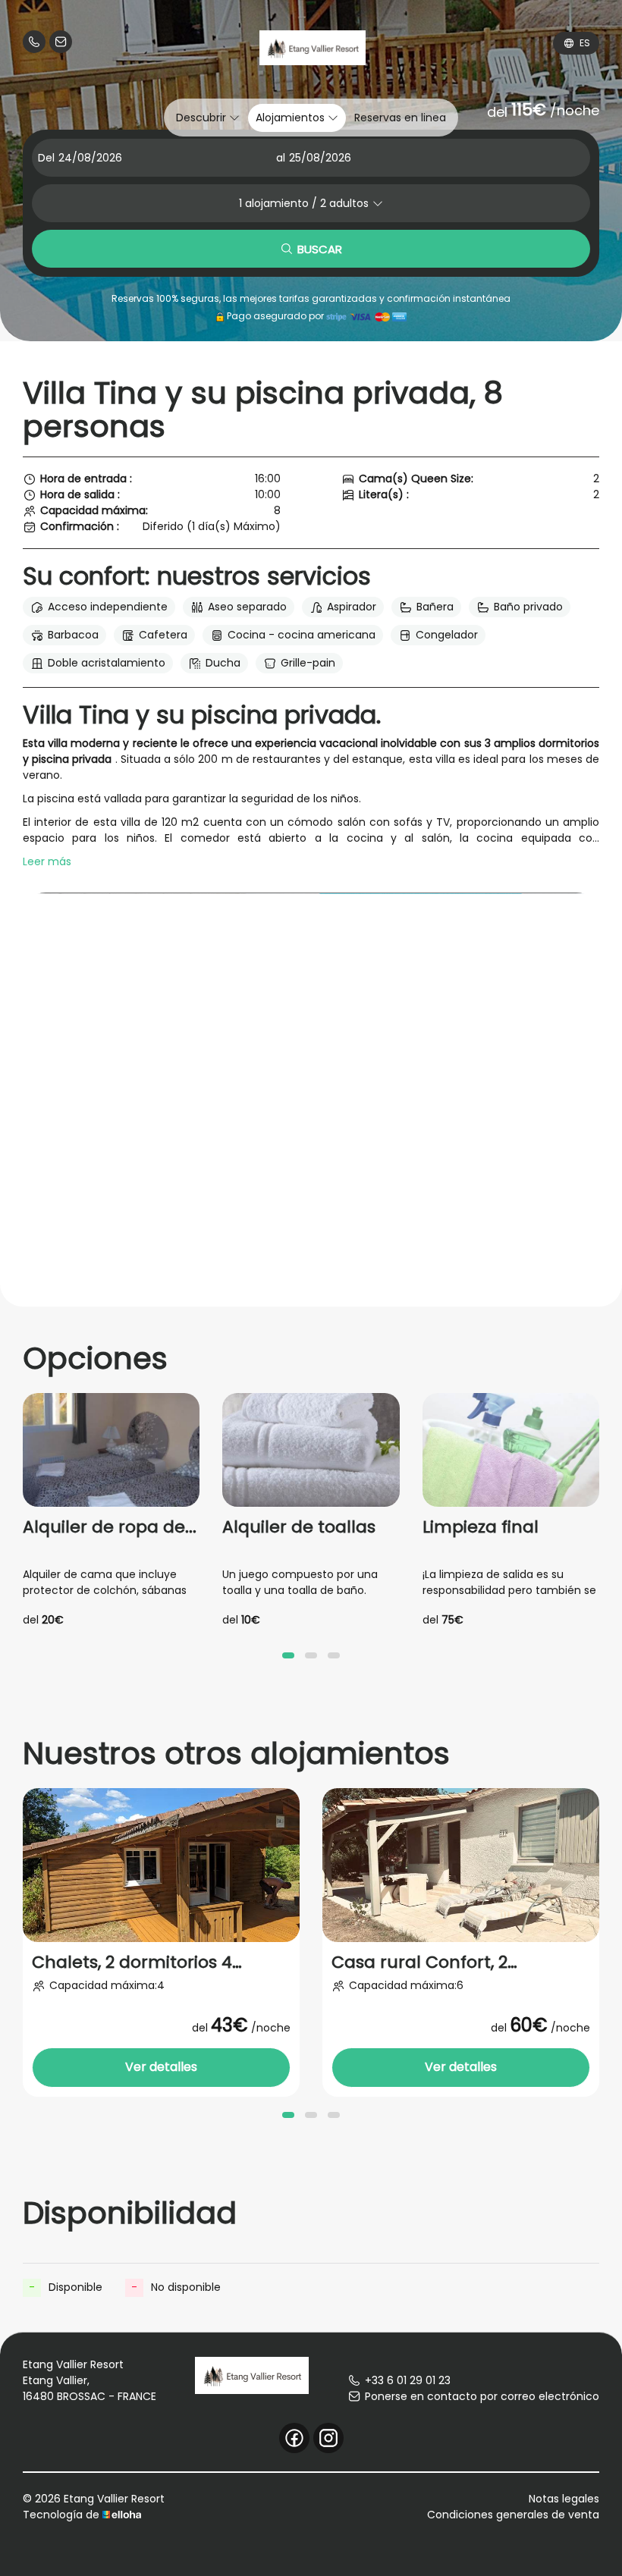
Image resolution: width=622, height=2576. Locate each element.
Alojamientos (292, 118)
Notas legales (564, 2499)
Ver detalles (161, 2067)
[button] (288, 1655)
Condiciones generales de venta (513, 2515)
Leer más (47, 861)
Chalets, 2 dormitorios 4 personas (132, 1963)
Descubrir (203, 118)
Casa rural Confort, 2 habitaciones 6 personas (436, 1963)
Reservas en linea (400, 118)
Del (46, 158)
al (281, 158)
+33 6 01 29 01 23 (408, 2380)
